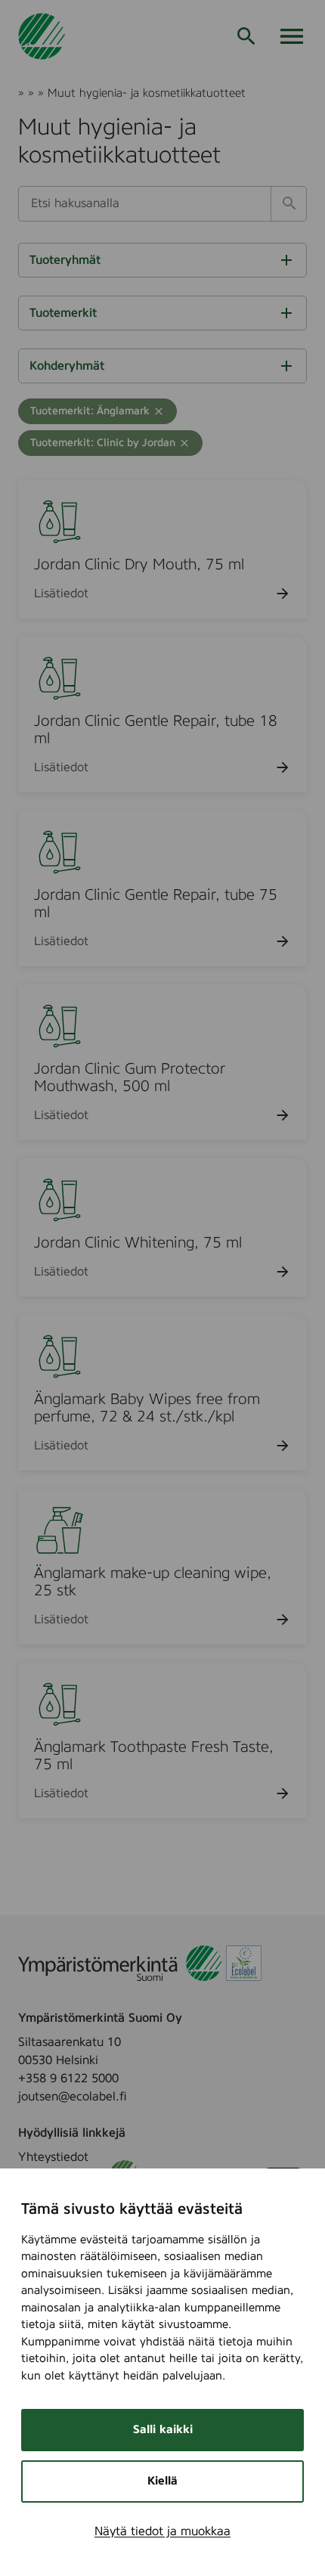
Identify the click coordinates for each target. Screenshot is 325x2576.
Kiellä (162, 2481)
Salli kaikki (163, 2430)
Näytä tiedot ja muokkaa (162, 2531)
